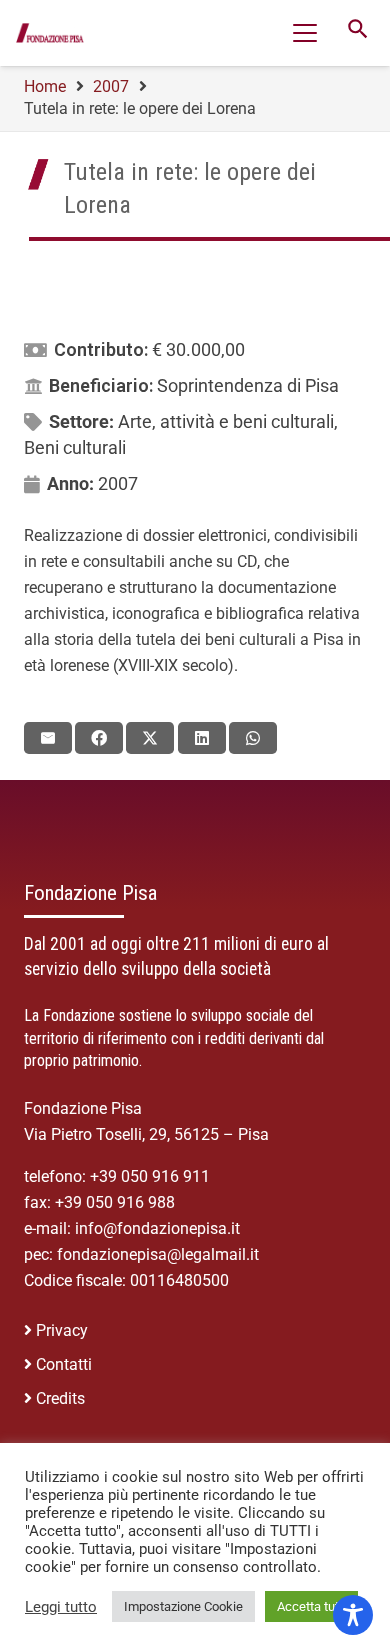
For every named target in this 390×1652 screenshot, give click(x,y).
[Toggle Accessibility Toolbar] (353, 1615)
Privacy (62, 1330)
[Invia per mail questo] (48, 738)
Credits (60, 1398)
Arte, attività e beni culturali (226, 421)
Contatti (64, 1364)
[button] (305, 33)
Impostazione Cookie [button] (183, 1606)
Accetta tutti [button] (311, 1606)
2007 (118, 483)
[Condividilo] (99, 738)
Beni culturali (75, 447)
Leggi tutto (61, 1607)
